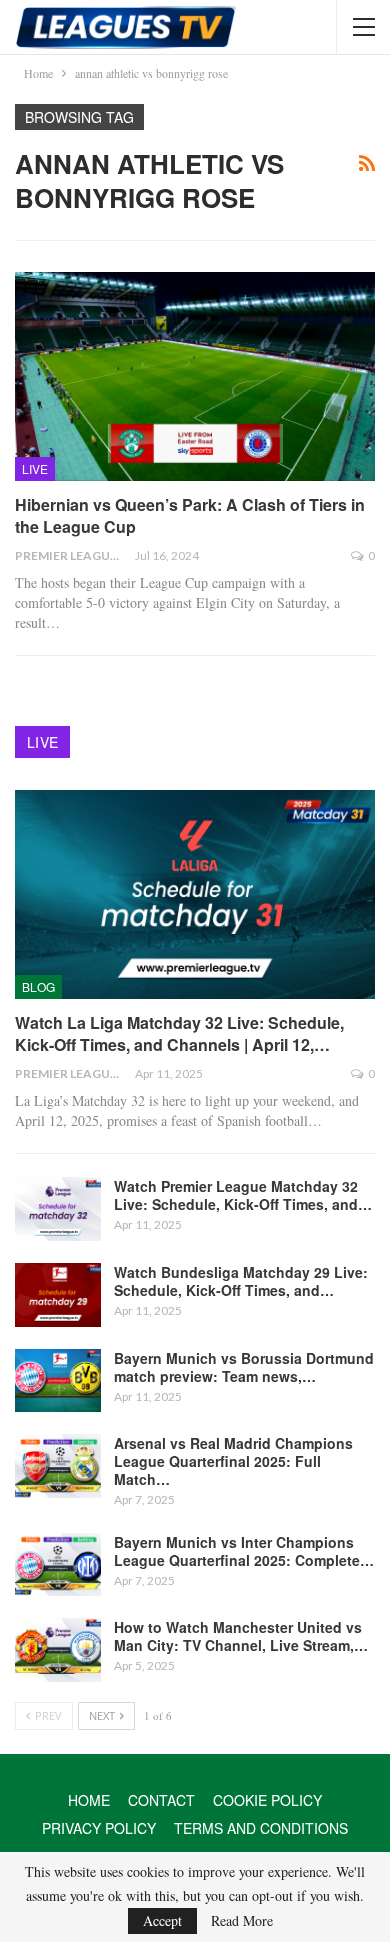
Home (89, 1800)
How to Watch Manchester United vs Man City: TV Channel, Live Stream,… (241, 1636)
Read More (242, 1921)
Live (35, 468)
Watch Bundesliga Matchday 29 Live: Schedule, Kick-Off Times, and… (241, 1281)
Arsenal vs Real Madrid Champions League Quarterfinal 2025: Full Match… (233, 1461)
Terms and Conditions (261, 1828)
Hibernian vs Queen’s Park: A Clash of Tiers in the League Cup (190, 515)
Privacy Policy (99, 1828)
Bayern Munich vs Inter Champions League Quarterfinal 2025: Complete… (244, 1551)
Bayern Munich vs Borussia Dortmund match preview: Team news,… (244, 1367)
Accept (162, 1920)
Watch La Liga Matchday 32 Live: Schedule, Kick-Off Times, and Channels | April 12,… (179, 1033)
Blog (38, 986)
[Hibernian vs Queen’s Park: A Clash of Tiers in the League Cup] (195, 376)
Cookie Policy (267, 1800)
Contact (161, 1800)
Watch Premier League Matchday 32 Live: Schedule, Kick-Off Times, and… (243, 1195)
